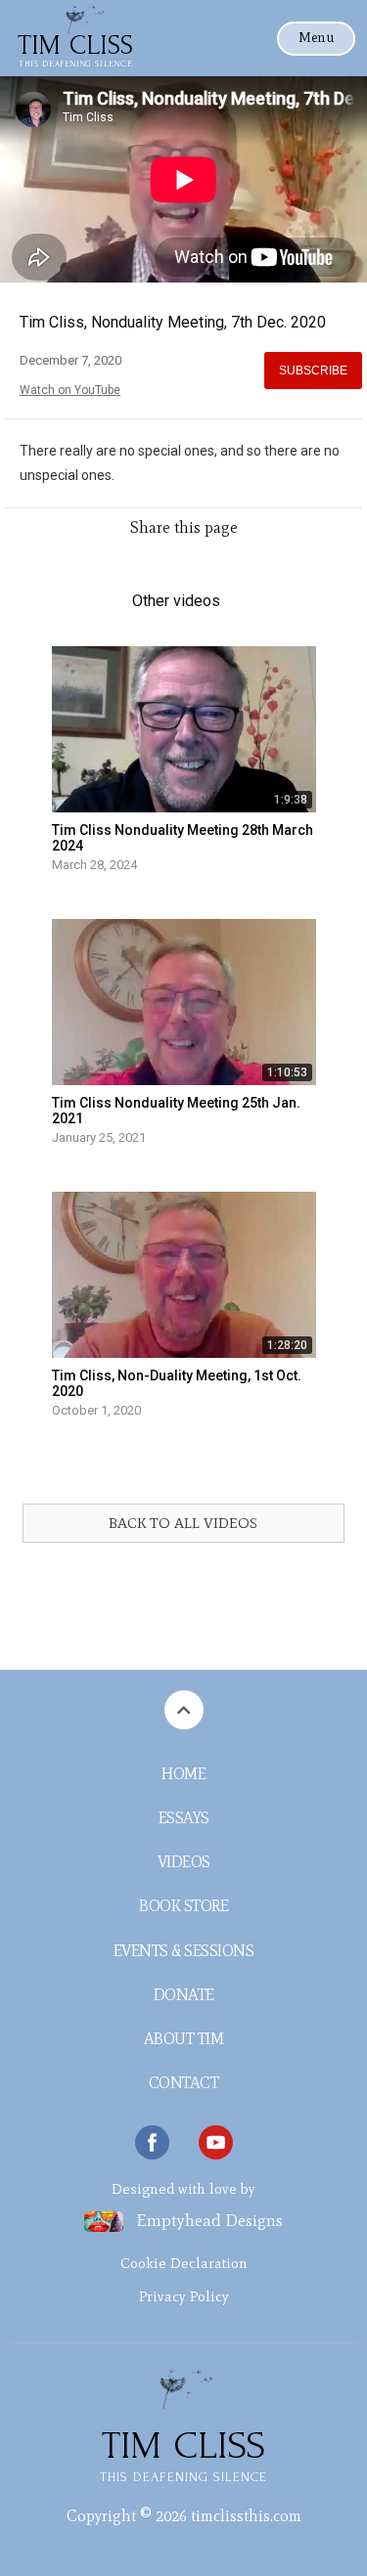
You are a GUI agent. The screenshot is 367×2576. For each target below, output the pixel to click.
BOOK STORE (183, 1906)
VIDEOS (184, 1862)
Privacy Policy (184, 2296)
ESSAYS (184, 1818)
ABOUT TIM (184, 2039)
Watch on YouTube (70, 390)
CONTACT (184, 2083)
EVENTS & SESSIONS (184, 1951)
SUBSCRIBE (313, 371)
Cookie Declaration (184, 2263)
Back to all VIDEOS (183, 1523)
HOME (183, 1774)
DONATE (184, 1995)
